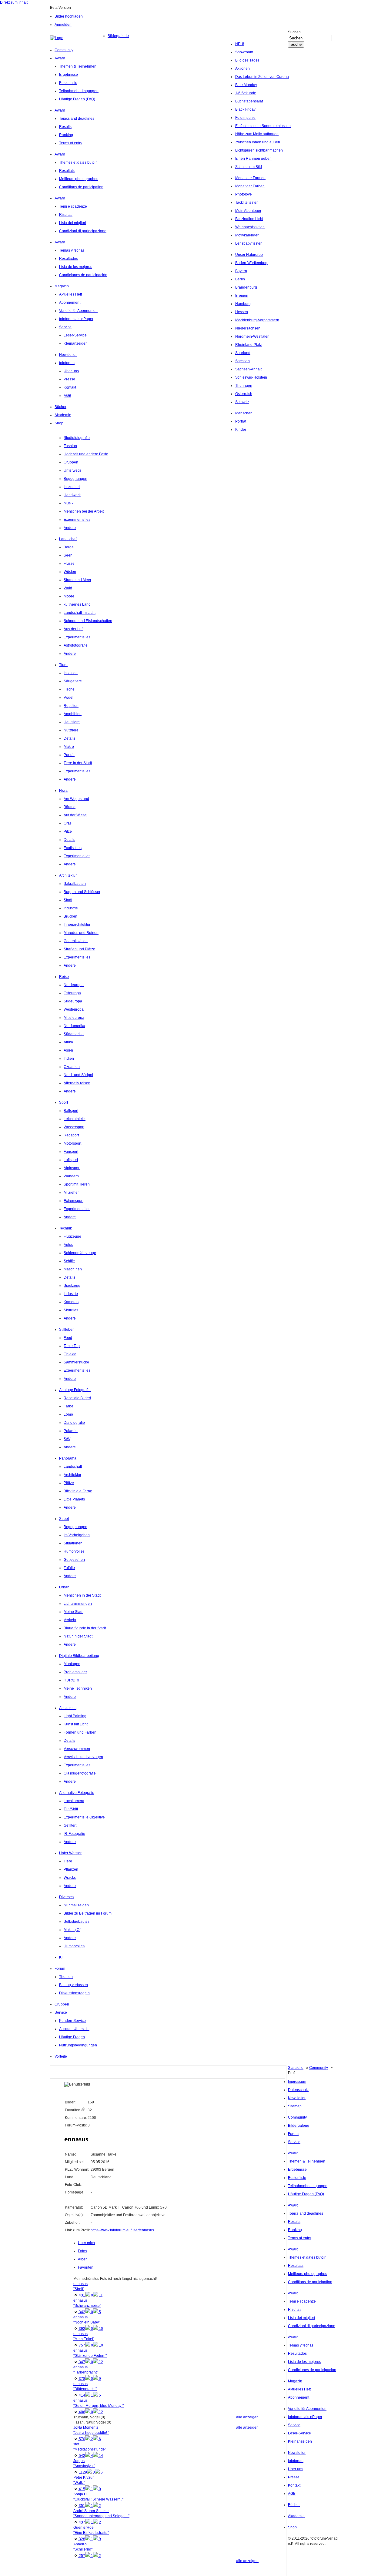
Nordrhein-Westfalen (252, 336)
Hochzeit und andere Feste (86, 454)
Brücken (70, 916)
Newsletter (68, 355)
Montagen (72, 1664)
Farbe (69, 1406)
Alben (83, 2259)
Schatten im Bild (249, 167)
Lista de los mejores (76, 267)
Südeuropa (73, 1001)
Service (65, 327)
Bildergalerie (118, 36)
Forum (60, 1969)
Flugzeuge (72, 1236)
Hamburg (243, 304)
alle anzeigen (247, 2417)
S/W (67, 1439)
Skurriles (71, 1310)
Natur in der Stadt (78, 1636)
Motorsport (72, 1143)
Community (64, 50)
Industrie (71, 908)
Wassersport (74, 1127)
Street (64, 1519)
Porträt (241, 421)
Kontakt (70, 387)
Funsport (71, 1152)
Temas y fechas (72, 250)
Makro (69, 747)
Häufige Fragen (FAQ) (77, 99)
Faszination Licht (249, 219)
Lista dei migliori (73, 223)
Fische (69, 689)
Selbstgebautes (77, 1922)
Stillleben (67, 1330)
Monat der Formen (250, 178)
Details (69, 738)
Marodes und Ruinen (81, 933)
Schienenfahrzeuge (80, 1253)
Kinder (241, 430)
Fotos (82, 2251)
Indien (69, 1059)
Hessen (242, 312)
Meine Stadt (74, 1612)
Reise (64, 977)
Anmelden (63, 25)
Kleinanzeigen (76, 343)
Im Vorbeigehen (77, 1535)
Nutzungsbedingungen (78, 2045)
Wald (68, 588)
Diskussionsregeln (74, 1993)
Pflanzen (71, 1869)
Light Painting (75, 1716)
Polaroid (71, 1431)
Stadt (68, 900)
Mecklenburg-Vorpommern (257, 320)
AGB (67, 396)
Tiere (63, 665)
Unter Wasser (70, 1853)
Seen (68, 555)
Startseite (296, 2068)
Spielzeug (72, 1286)
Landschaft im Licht (80, 613)
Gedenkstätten (76, 941)
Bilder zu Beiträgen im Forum (88, 1913)
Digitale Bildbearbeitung (79, 1656)
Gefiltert (70, 1825)
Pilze (68, 831)
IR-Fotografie (74, 1834)
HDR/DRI (71, 1680)
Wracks (70, 1878)
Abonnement (70, 303)
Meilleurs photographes (79, 179)
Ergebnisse (69, 75)
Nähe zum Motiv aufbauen (257, 134)
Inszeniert (72, 487)
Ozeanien (72, 1067)
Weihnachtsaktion (250, 227)
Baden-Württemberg (252, 263)
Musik (69, 503)
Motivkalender (247, 235)
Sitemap (295, 2106)
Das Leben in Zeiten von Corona (262, 77)
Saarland (243, 353)
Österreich (244, 394)
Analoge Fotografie (75, 1390)
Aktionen (242, 69)
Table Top (72, 1346)
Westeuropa (74, 1009)
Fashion (70, 446)
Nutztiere (71, 730)
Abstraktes (68, 1708)
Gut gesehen (74, 1560)
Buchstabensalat (249, 101)
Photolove (244, 194)
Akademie (63, 415)
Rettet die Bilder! (77, 1398)
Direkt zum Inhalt (14, 2)
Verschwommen (77, 1749)
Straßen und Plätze (79, 949)
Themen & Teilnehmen (78, 66)
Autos (68, 1245)
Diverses (66, 1897)
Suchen (294, 32)
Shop (59, 423)
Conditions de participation (81, 187)
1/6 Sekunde (246, 93)
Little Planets (74, 1499)
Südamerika (74, 1034)
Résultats (67, 171)
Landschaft (68, 539)
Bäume (70, 807)
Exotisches (73, 848)
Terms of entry (71, 143)
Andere (70, 528)
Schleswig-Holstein (251, 377)
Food (68, 1338)
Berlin (240, 279)
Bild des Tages (247, 60)
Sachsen (242, 361)
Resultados (69, 259)
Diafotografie (74, 1423)
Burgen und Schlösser (82, 892)
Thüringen (244, 386)
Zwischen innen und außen (258, 142)
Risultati (66, 215)
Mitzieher (71, 1193)
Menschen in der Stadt (82, 1595)
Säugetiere (73, 681)
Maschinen (73, 1269)
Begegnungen (75, 479)
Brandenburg (246, 287)
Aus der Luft (74, 629)
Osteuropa (72, 993)
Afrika (68, 1042)
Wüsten (70, 572)
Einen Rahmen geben (253, 159)
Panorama (68, 1458)
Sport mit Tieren (77, 1184)
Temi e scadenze (73, 206)
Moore (69, 596)
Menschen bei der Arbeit (84, 511)
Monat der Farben (250, 186)
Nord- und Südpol (78, 1075)
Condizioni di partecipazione (83, 231)
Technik (65, 1228)
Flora (63, 791)
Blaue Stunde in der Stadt (85, 1628)
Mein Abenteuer (248, 211)
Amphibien (73, 714)
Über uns (71, 371)
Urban (64, 1587)
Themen (66, 1977)
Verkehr (70, 1620)
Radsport (71, 1135)
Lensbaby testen (249, 243)
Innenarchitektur (77, 925)
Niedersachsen (248, 328)
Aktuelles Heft (70, 294)
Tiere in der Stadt (78, 763)
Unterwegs (73, 470)
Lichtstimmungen (78, 1604)
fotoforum (67, 363)
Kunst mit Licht (76, 1724)
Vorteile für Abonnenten (78, 311)
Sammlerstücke (76, 1362)
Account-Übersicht (74, 2029)
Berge (69, 547)
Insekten (71, 673)
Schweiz (242, 402)
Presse (69, 379)
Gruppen (71, 462)
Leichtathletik (75, 1119)
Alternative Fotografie (77, 1793)
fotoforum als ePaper (76, 319)
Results (65, 127)
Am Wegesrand (76, 799)
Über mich (86, 2243)
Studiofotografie (77, 438)
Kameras (71, 1302)
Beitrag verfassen (74, 1985)
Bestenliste (68, 83)
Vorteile (61, 2056)
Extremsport (74, 1201)
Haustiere (72, 722)
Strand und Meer (77, 580)
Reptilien (71, 706)
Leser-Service (75, 335)
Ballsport (71, 1111)
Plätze (69, 1483)
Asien (68, 1050)
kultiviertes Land (77, 604)
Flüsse (69, 564)
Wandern (71, 1176)
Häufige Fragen (72, 2037)
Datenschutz (298, 2090)
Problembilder (75, 1672)
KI (61, 1957)
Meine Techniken (78, 1688)
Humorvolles (74, 1551)
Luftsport (71, 1160)
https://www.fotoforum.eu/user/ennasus (122, 2230)
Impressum (297, 2082)
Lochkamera (74, 1801)
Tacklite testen (247, 202)
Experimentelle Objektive (84, 1817)
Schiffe (69, 1261)
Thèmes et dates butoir (78, 162)
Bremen (242, 296)
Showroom (244, 52)
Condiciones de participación (83, 275)
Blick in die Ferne (78, 1491)
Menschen (244, 413)
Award (60, 58)
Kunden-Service (72, 2021)
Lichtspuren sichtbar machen (259, 150)
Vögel (69, 698)
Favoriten (86, 2267)
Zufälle (69, 1568)
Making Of (72, 1930)
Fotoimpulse (245, 118)
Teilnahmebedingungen (79, 91)
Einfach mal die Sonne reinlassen (263, 126)
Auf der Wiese (75, 815)
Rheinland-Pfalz (249, 345)
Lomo (68, 1414)
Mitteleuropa (74, 1018)
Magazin (62, 286)
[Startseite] (79, 38)
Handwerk (72, 495)
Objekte (70, 1354)
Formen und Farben (80, 1732)
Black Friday (245, 109)
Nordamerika (74, 1026)
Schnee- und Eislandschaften (88, 621)
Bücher (60, 407)
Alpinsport (72, 1168)
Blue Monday (246, 85)
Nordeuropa (74, 985)
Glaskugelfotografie (80, 1773)
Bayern (241, 271)
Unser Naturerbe (249, 255)
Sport (64, 1102)
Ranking (66, 135)
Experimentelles (77, 520)
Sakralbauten (75, 884)
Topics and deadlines (77, 119)
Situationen (73, 1543)
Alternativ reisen (77, 1083)
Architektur (68, 875)
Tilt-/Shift (71, 1809)
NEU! (240, 44)
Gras (68, 823)
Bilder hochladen (69, 16)
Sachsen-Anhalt (248, 369)
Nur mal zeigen (76, 1905)
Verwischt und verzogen (83, 1757)
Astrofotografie (76, 645)
